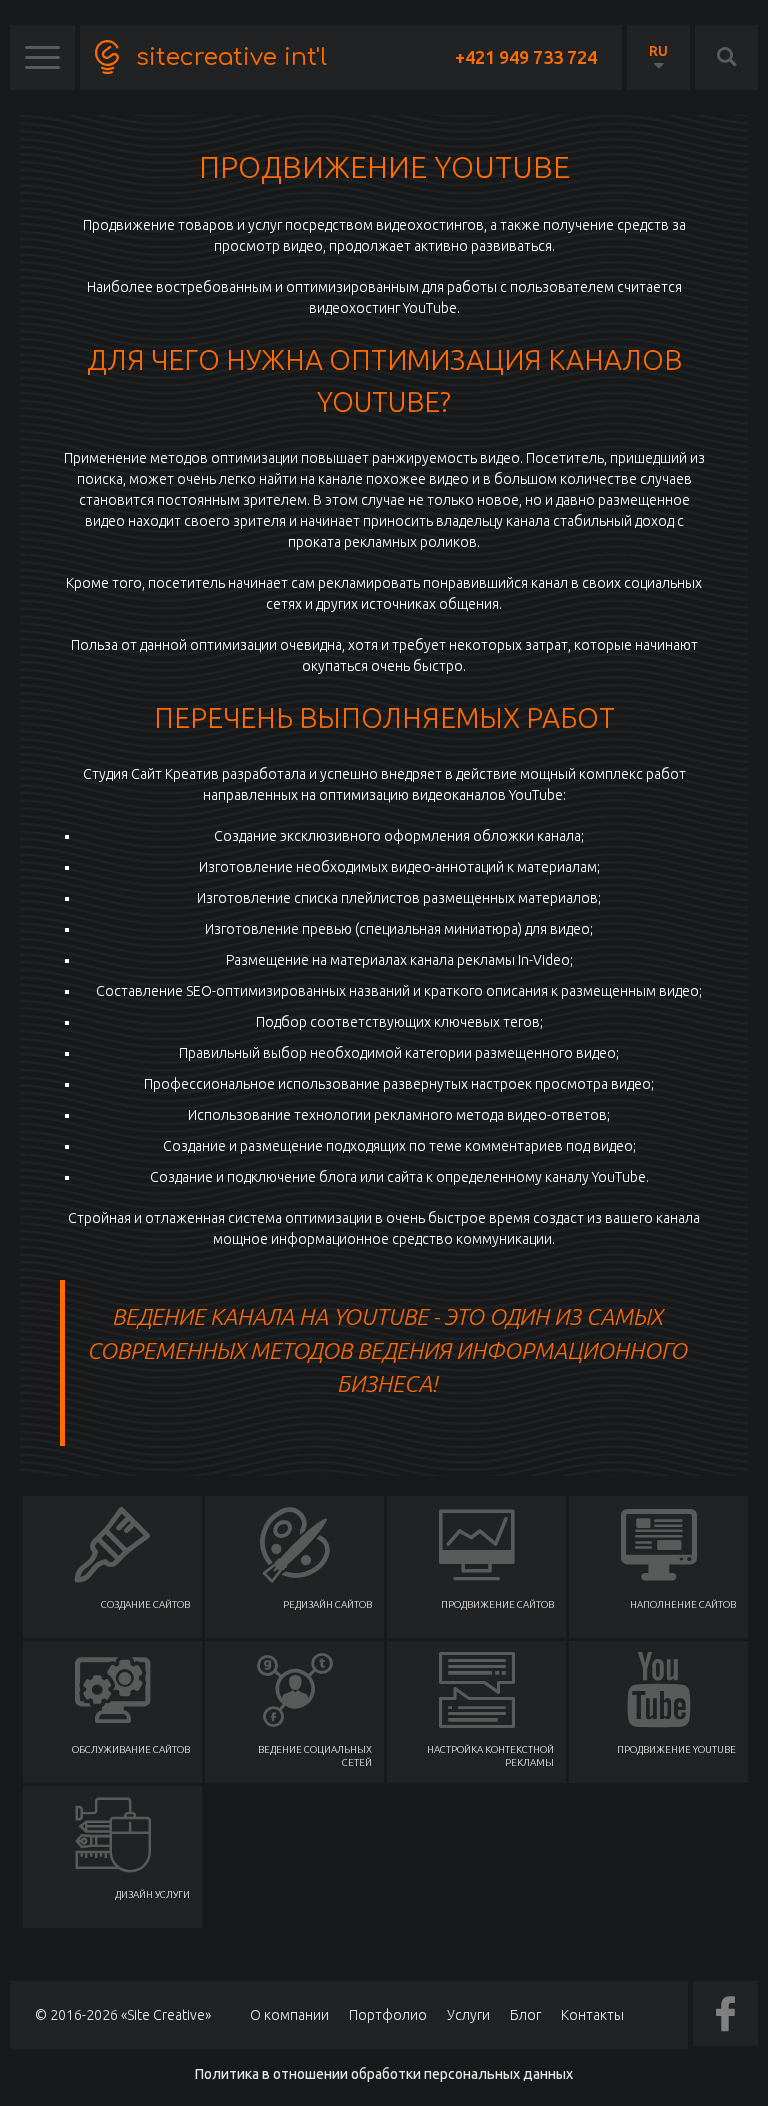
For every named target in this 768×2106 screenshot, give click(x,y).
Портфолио (388, 2015)
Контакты (592, 2015)
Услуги (468, 2015)
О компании (289, 2015)
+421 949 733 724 (526, 57)
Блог (525, 2015)
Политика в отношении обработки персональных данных (384, 2074)
